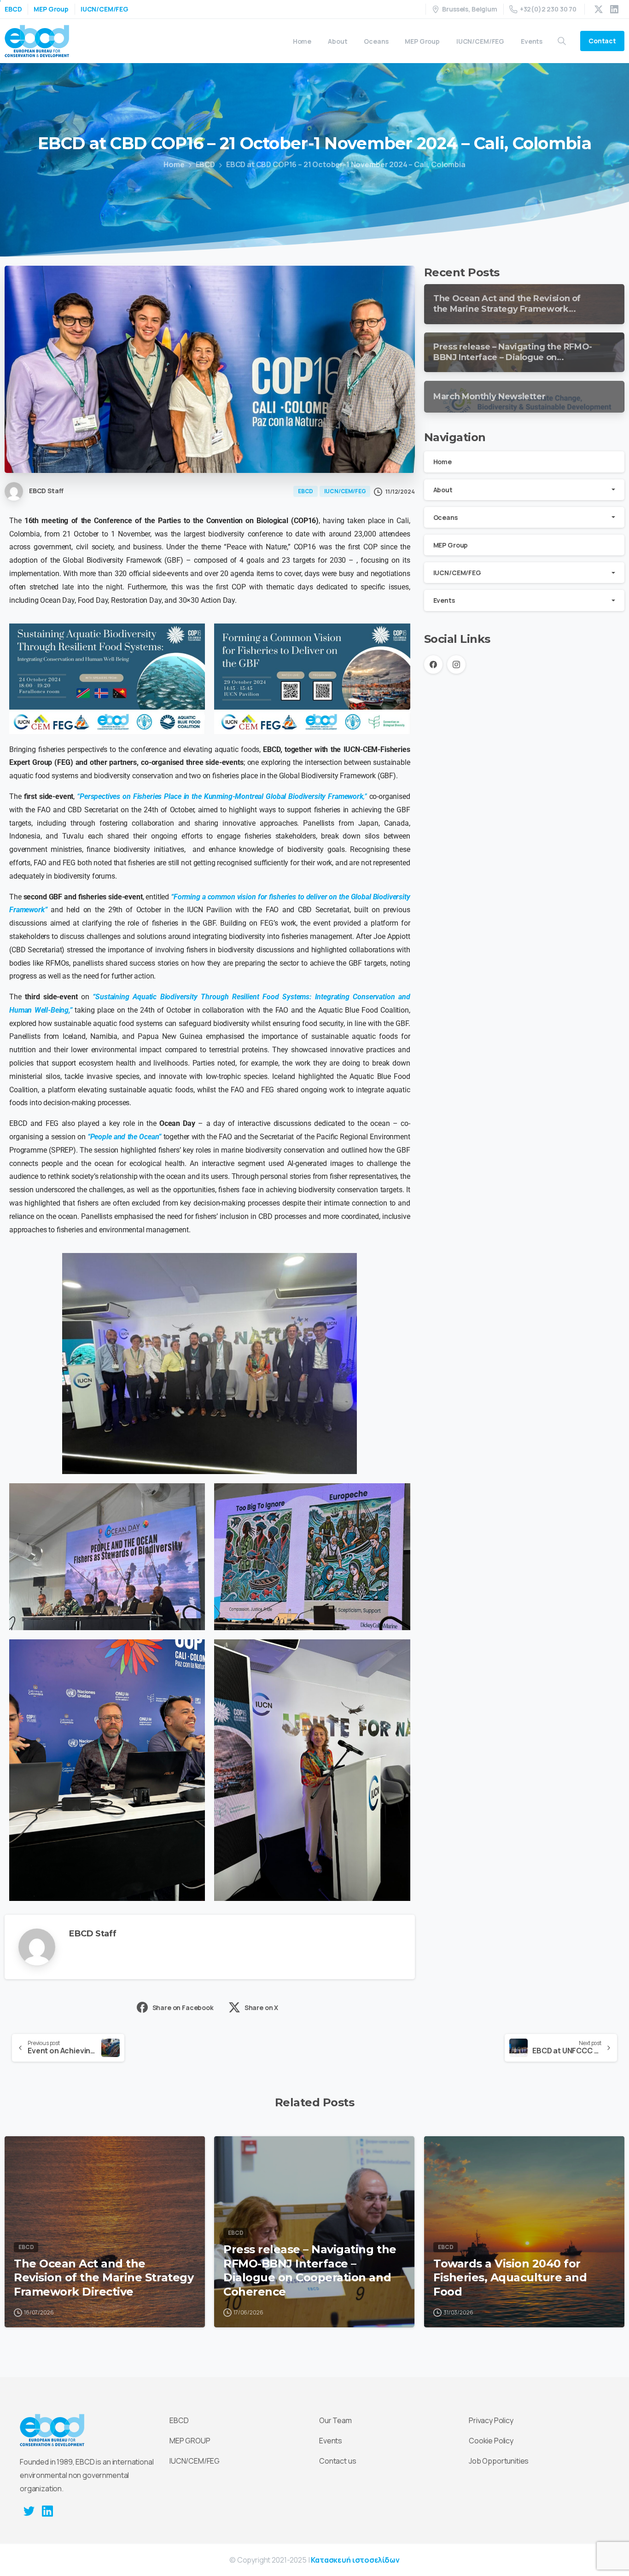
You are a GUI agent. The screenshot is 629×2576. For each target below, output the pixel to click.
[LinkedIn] (614, 9)
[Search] (562, 41)
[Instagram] (456, 664)
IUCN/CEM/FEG (105, 9)
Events (444, 600)
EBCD (13, 9)
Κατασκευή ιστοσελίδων (355, 2560)
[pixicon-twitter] (29, 2511)
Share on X (261, 2008)
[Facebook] (433, 664)
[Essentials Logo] (52, 2430)
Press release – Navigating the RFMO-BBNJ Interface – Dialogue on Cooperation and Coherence (310, 2270)
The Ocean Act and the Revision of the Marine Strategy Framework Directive (104, 2278)
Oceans (446, 517)
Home (174, 164)
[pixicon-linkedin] (47, 2511)
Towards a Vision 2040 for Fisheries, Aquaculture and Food (510, 2278)
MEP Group (51, 9)
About (443, 490)
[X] (599, 9)
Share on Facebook (183, 2008)
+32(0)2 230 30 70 (548, 9)
